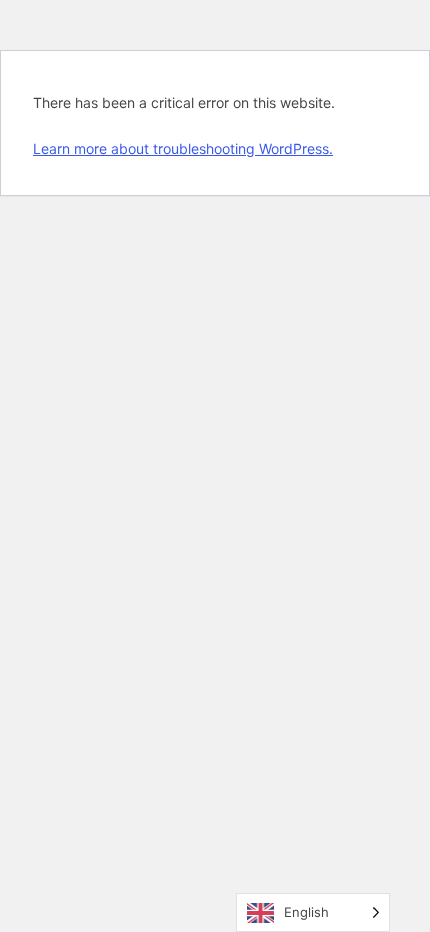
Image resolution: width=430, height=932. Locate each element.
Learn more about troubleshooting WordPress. (183, 148)
